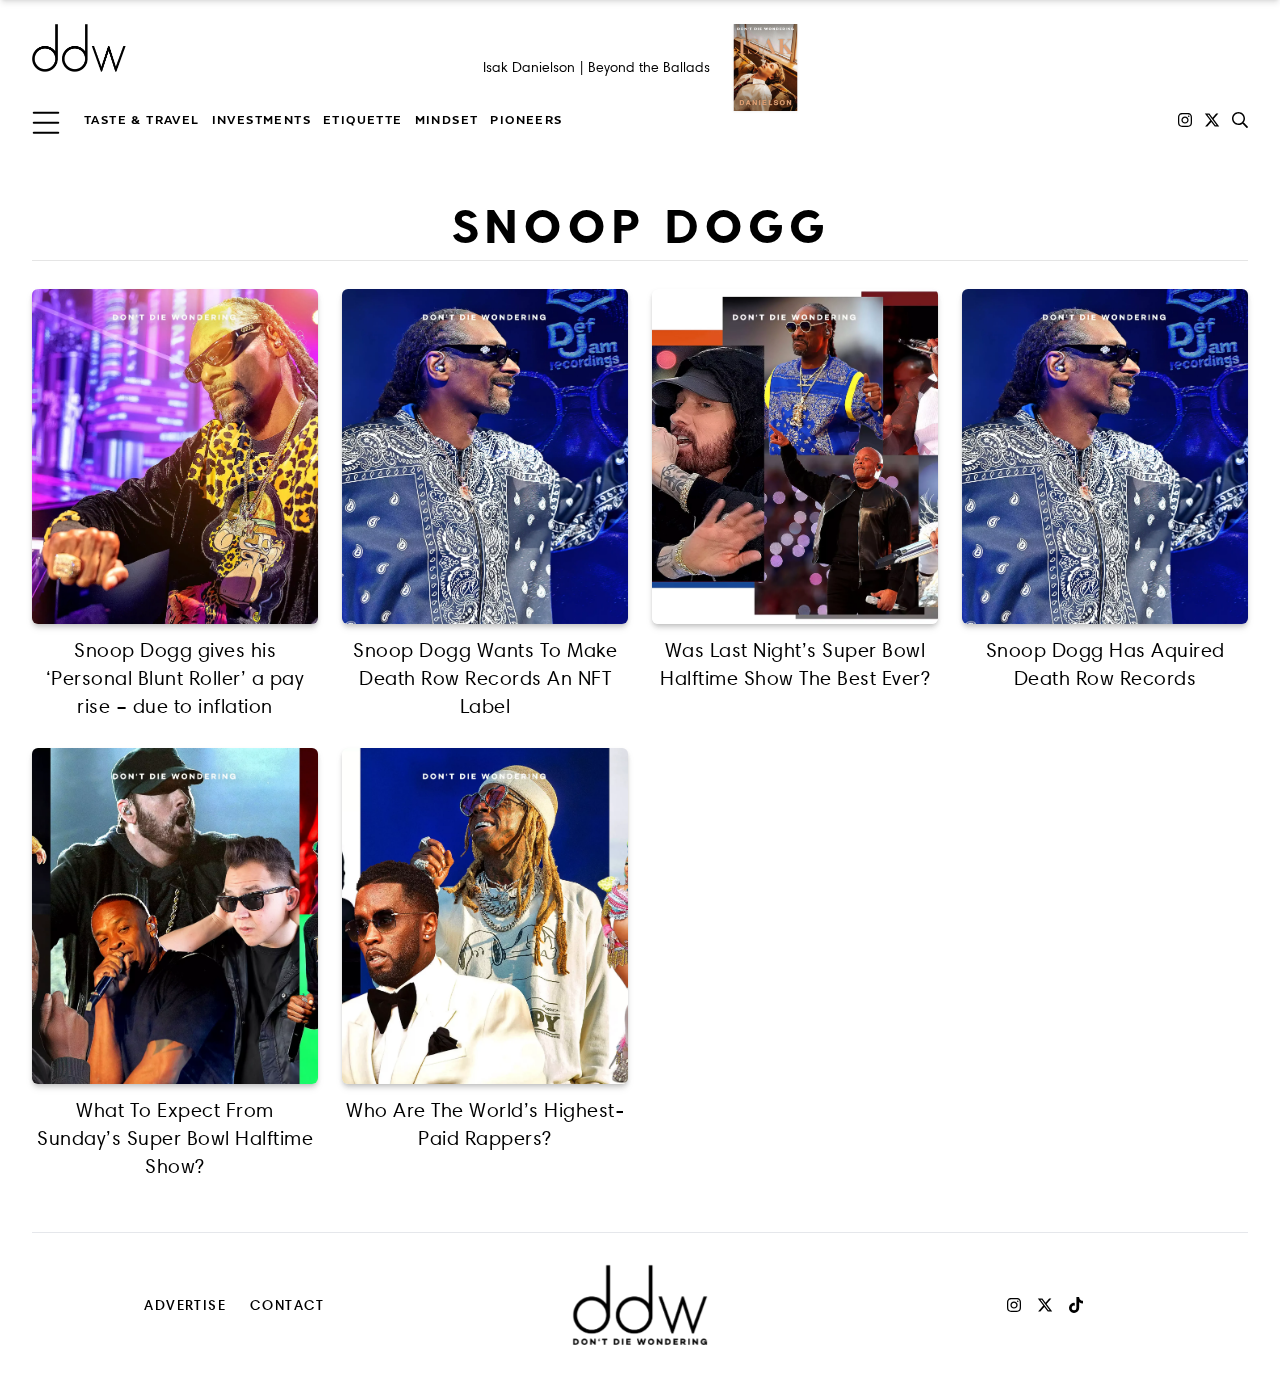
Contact (287, 1304)
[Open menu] (46, 120)
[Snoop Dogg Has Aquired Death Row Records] (1105, 456)
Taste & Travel (142, 120)
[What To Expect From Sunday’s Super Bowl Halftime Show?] (175, 915)
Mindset (447, 120)
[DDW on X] (1212, 120)
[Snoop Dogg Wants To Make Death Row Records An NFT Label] (485, 456)
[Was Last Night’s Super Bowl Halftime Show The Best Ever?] (795, 456)
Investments (261, 120)
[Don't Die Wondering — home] (224, 48)
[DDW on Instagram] (1185, 120)
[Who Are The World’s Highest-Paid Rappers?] (485, 915)
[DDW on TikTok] (1076, 1305)
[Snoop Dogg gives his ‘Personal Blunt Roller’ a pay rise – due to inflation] (175, 456)
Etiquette (363, 120)
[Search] (1240, 120)
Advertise (185, 1304)
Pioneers (526, 120)
